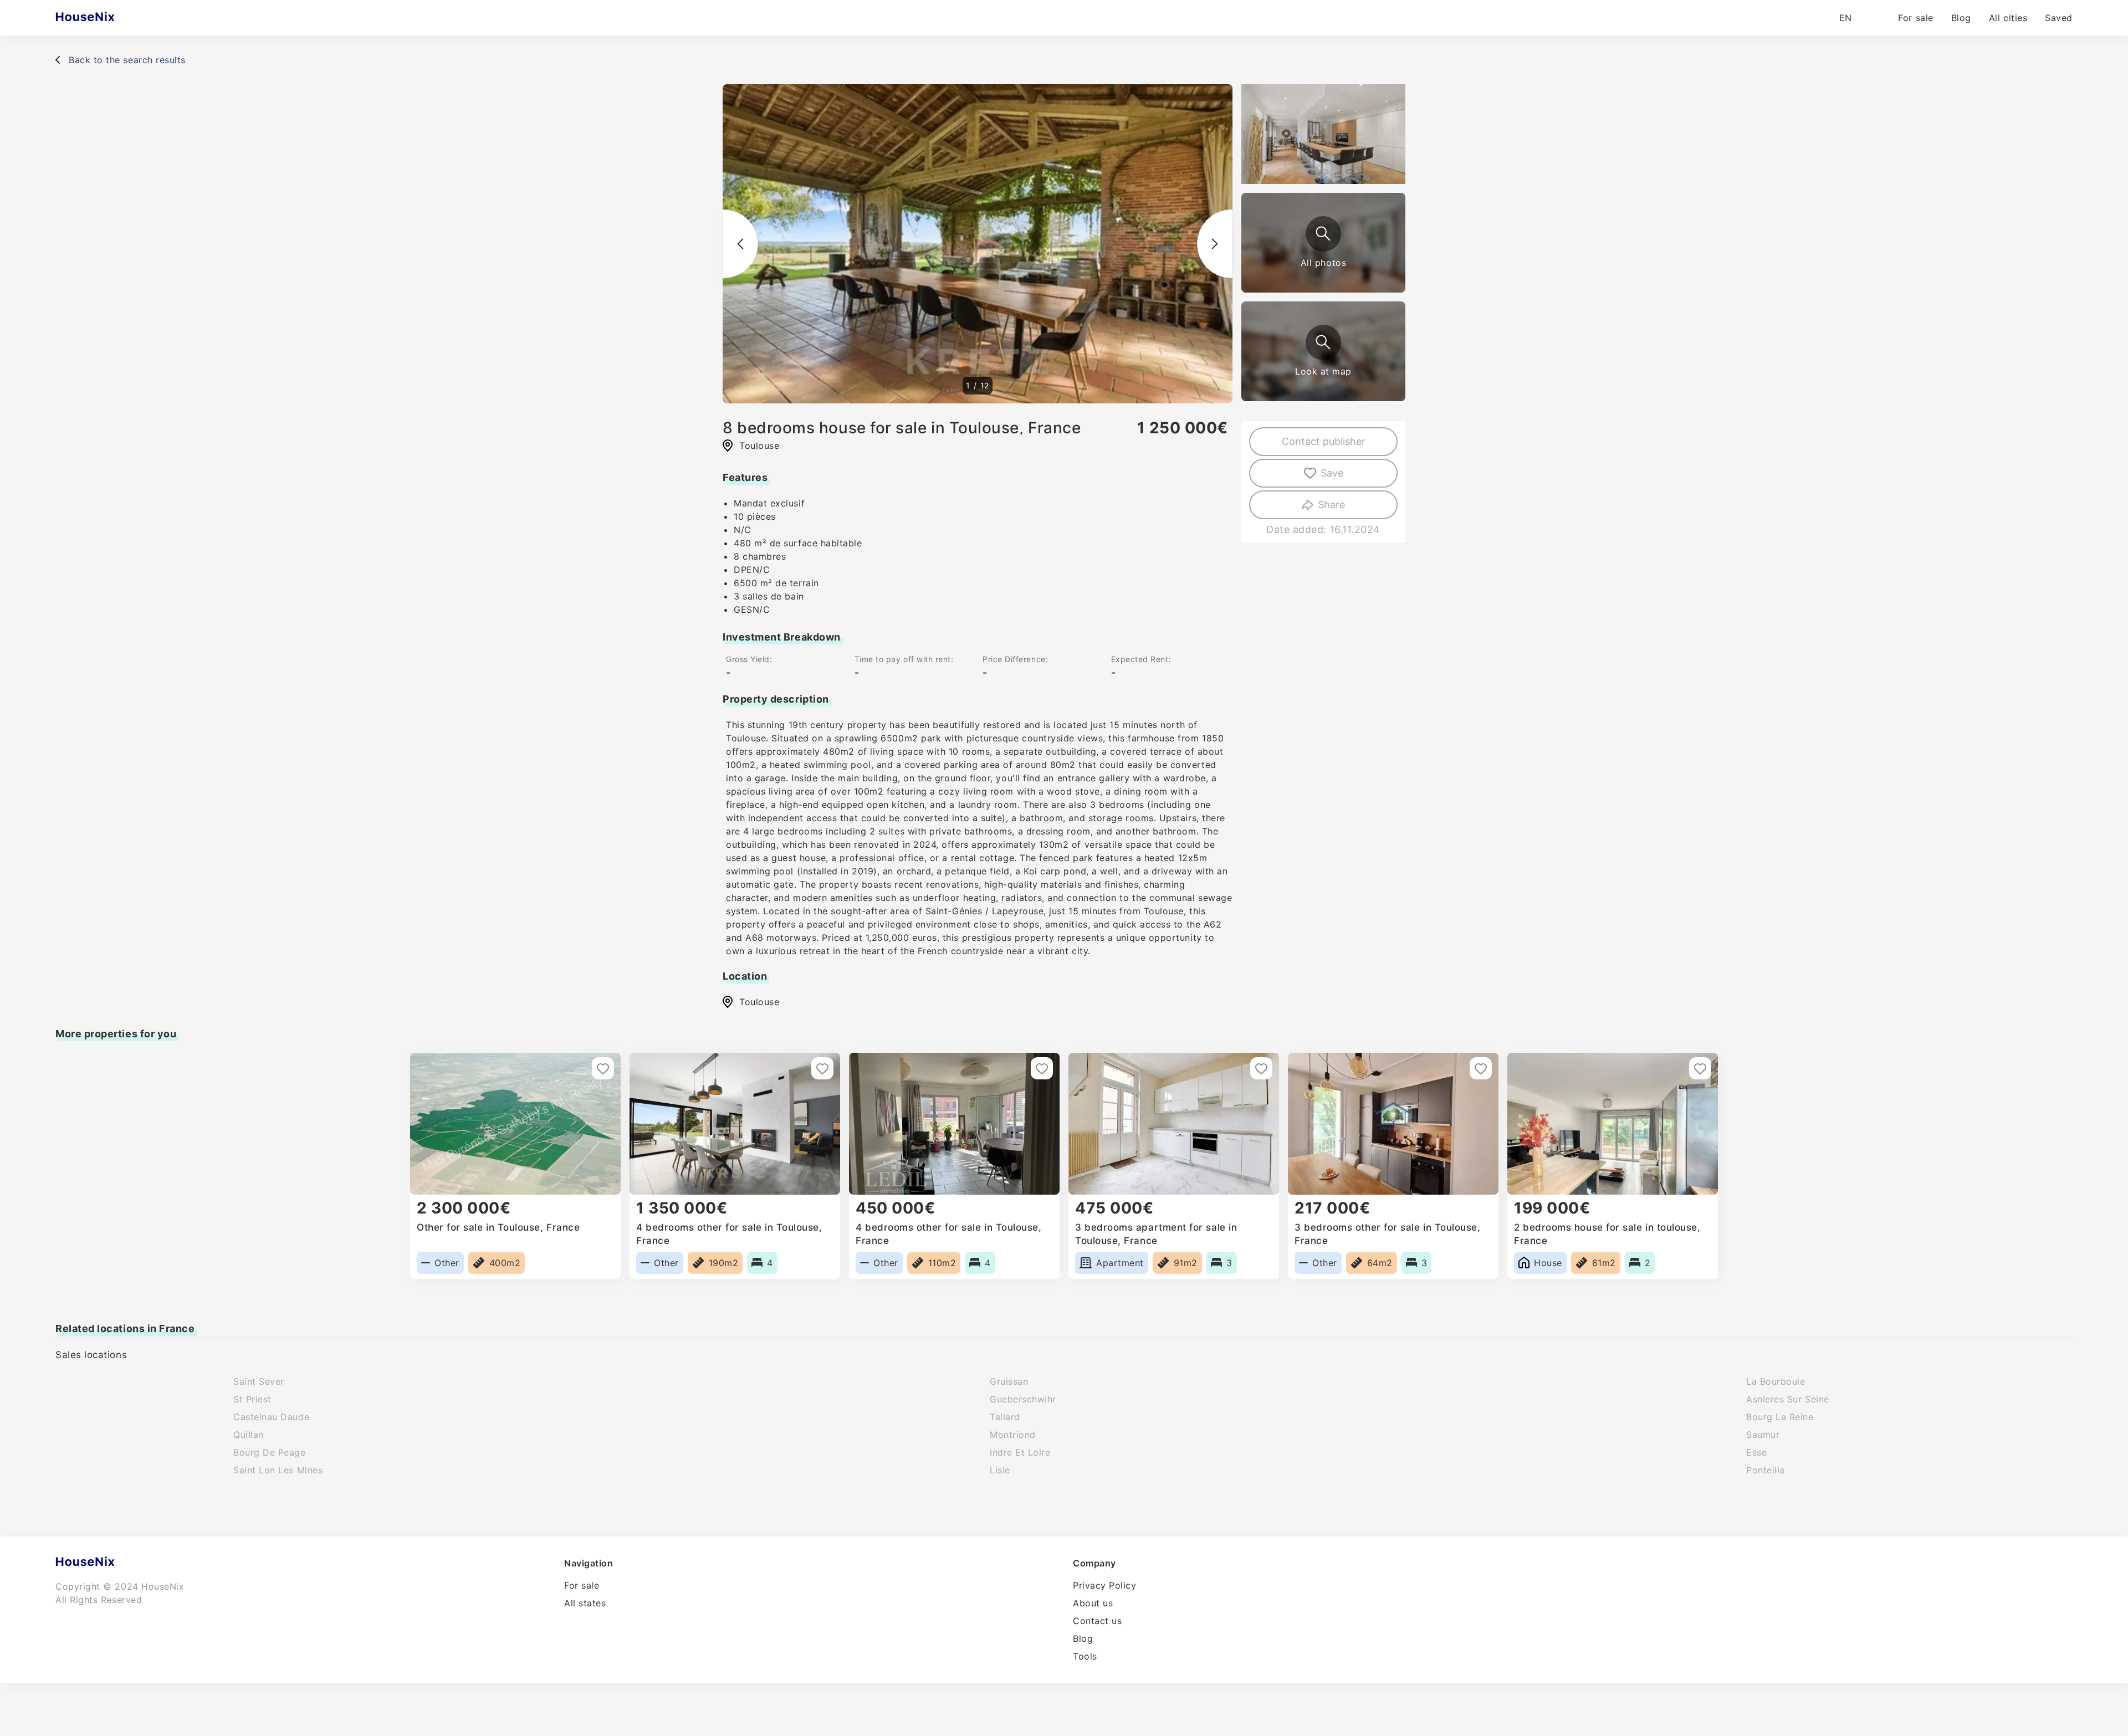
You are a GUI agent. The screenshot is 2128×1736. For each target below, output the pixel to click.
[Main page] (107, 18)
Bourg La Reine (1780, 1417)
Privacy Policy (1105, 1585)
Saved (2059, 18)
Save (1332, 473)
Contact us (1097, 1621)
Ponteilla (1766, 1470)
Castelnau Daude (271, 1417)
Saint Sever (259, 1381)
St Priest (252, 1399)
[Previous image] (740, 244)
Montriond (1013, 1435)
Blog (1961, 18)
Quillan (249, 1435)
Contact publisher (1324, 441)
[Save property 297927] (1700, 1068)
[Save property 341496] (1481, 1068)
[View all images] (1323, 234)
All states (585, 1603)
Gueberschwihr (1023, 1399)
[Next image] (1215, 244)
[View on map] (1323, 342)
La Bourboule (1776, 1381)
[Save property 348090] (1042, 1068)
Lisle (1000, 1470)
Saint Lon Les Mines (278, 1470)
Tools (1085, 1656)
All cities (2008, 18)
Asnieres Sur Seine (1788, 1399)
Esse (1756, 1452)
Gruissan (1009, 1381)
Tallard (1005, 1417)
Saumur (1763, 1435)
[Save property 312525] (822, 1068)
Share (1331, 505)
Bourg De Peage (270, 1452)
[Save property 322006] (1261, 1068)
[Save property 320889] (603, 1068)
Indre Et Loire (1020, 1452)
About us (1093, 1603)
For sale (1915, 18)
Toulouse (759, 1002)
